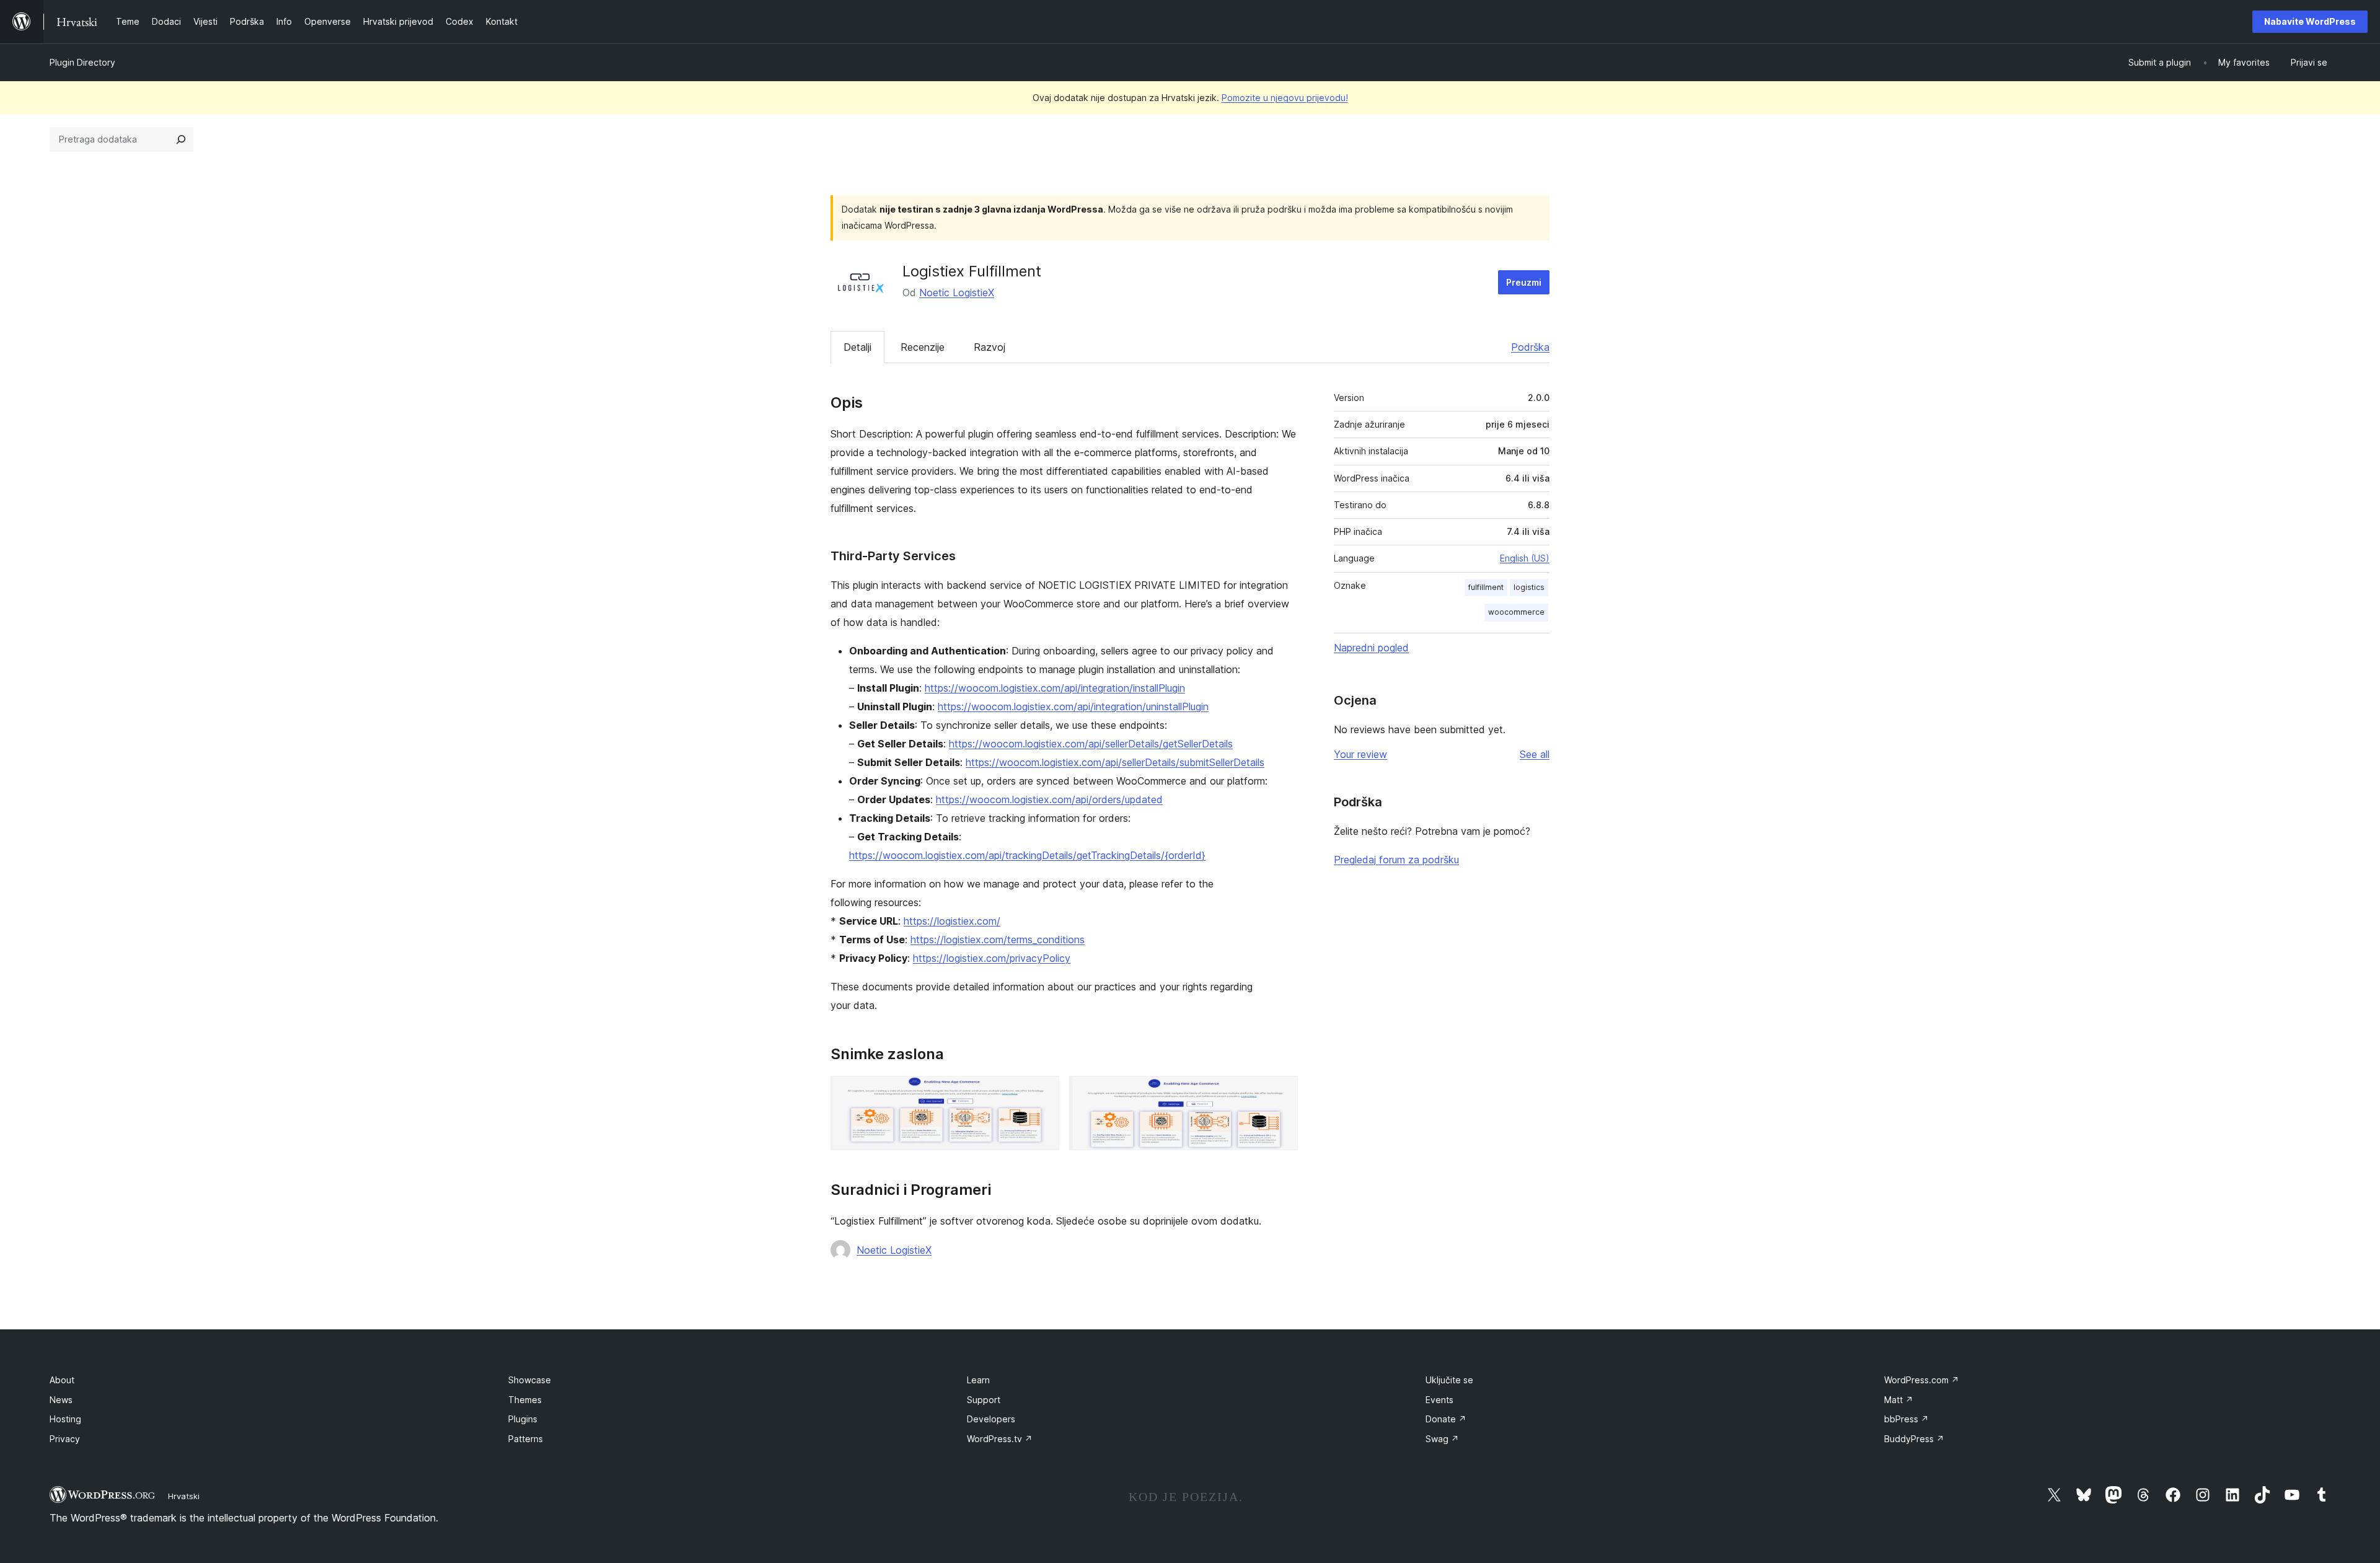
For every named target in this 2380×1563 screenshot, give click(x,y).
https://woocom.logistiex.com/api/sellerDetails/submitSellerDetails (1115, 762)
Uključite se (1449, 1380)
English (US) (1525, 558)
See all (1535, 754)
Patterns (526, 1439)
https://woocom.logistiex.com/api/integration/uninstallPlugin (1073, 707)
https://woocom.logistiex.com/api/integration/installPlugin (1055, 688)
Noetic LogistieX (957, 293)
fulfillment (1486, 587)
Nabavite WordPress (2310, 21)
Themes (525, 1400)
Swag (1442, 1439)
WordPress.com (1922, 1380)
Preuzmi (1524, 282)
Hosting (65, 1419)
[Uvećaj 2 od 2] (1281, 1093)
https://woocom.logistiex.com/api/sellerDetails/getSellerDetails (1091, 744)
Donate (1446, 1419)
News (61, 1400)
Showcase (530, 1380)
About (62, 1380)
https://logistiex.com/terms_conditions (998, 940)
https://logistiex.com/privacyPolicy (992, 958)
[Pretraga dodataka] (181, 139)
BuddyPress (1914, 1439)
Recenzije (923, 347)
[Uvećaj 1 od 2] (1042, 1093)
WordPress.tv (1000, 1439)
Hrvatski (184, 1496)
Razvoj (989, 347)
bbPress (1906, 1419)
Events (1439, 1400)
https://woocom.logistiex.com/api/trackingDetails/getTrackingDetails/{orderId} (1027, 855)
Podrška (1530, 347)
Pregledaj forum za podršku (1396, 860)
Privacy (65, 1439)
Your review (1360, 754)
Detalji (857, 347)
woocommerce (1516, 612)
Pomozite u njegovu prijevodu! (1285, 98)
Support (984, 1400)
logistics (1529, 587)
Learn (978, 1380)
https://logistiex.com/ (952, 921)
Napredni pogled (1371, 648)
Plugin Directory (82, 62)
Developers (991, 1419)
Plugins (523, 1419)
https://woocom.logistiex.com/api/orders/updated (1049, 799)
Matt (1899, 1400)
